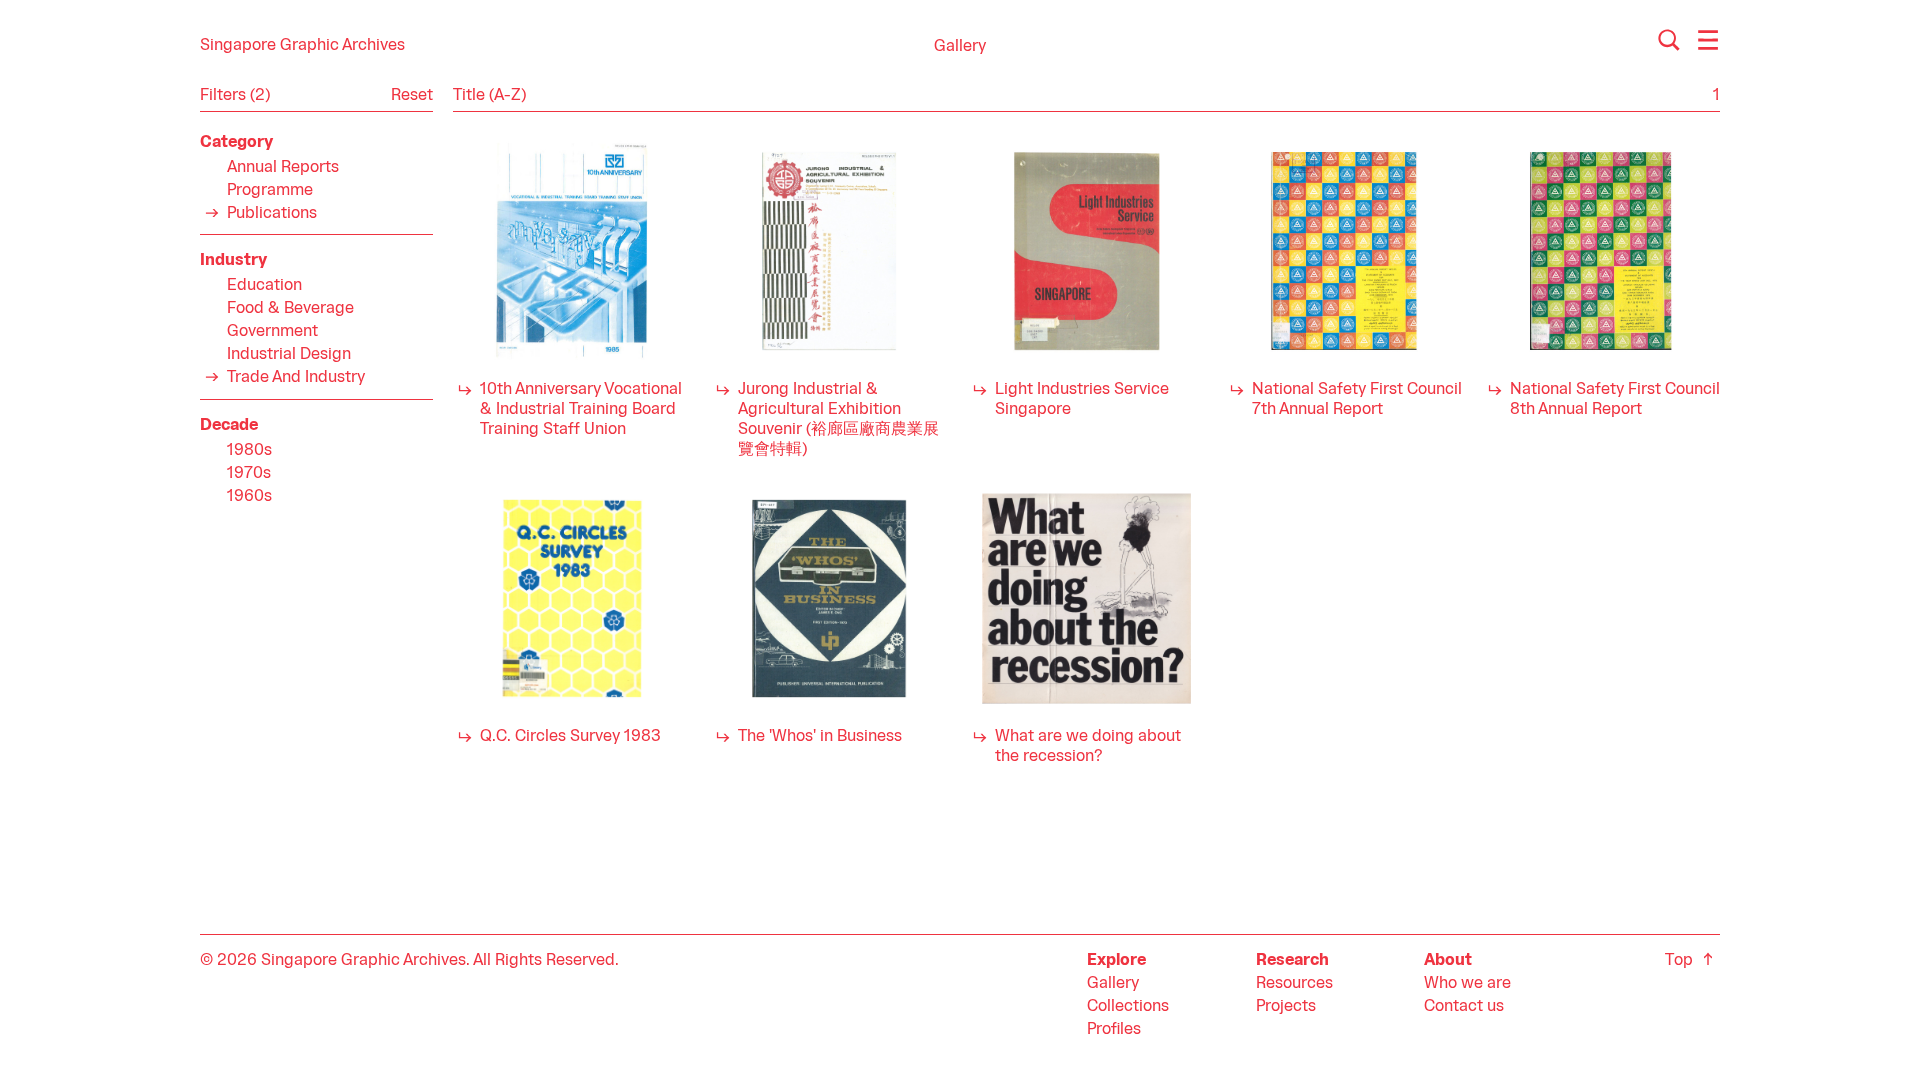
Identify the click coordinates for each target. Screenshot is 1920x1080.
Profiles (1114, 1030)
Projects (1286, 1007)
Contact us (1464, 1007)
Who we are (1467, 984)
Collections (1128, 1007)
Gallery (1113, 984)
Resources (1294, 984)
